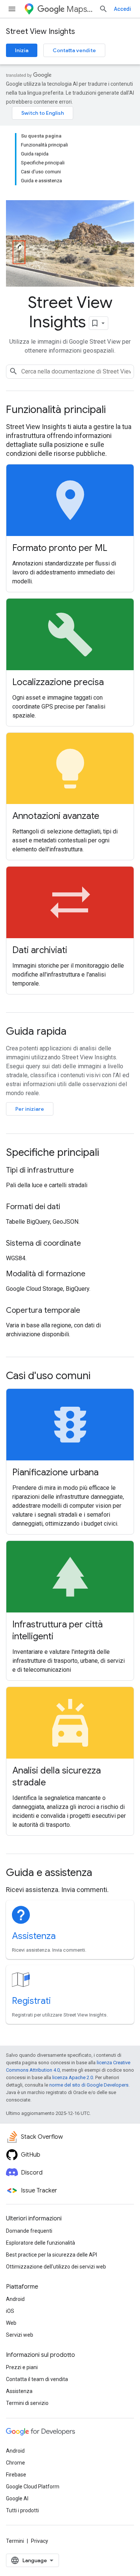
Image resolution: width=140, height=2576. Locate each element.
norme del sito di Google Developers (89, 2085)
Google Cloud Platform (33, 2487)
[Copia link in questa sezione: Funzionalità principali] (116, 410)
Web (11, 2323)
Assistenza (34, 1936)
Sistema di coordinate (43, 1243)
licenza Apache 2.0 (73, 2077)
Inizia (22, 50)
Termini (15, 2541)
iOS (10, 2311)
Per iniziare (30, 1109)
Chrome (15, 2463)
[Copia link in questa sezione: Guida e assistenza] (102, 1873)
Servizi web (20, 2335)
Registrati (31, 2001)
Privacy (40, 2541)
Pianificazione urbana (55, 1472)
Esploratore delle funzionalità (41, 2243)
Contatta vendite (74, 50)
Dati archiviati (40, 950)
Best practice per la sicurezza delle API (52, 2255)
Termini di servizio (27, 2403)
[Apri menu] (12, 9)
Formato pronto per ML (60, 548)
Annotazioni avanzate (56, 816)
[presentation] (70, 410)
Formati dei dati (33, 1207)
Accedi (122, 9)
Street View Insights (41, 31)
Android (15, 2299)
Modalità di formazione (46, 1274)
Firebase (16, 2475)
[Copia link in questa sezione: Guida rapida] (77, 1032)
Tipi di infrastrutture (40, 1170)
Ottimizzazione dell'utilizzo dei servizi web (56, 2267)
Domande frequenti (29, 2231)
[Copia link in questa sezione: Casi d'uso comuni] (100, 1377)
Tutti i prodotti (22, 2510)
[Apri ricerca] (103, 9)
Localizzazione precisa (58, 682)
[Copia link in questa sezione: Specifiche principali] (109, 1153)
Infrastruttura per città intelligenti (57, 1630)
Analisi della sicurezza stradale (57, 1776)
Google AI (17, 2498)
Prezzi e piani (22, 2367)
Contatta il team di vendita (37, 2379)
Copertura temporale (43, 1310)
